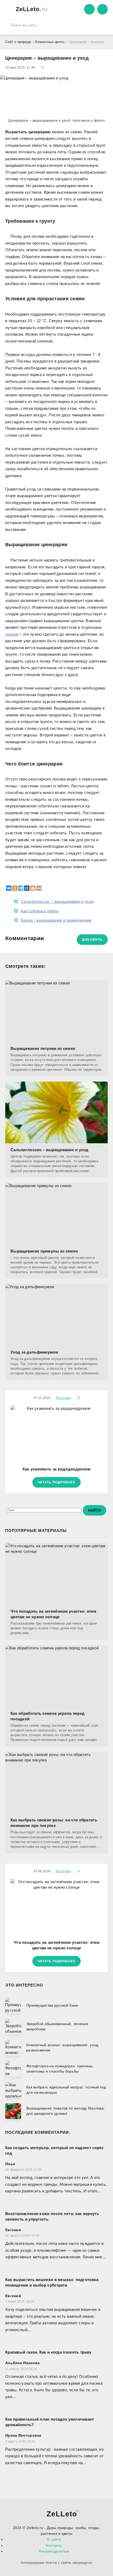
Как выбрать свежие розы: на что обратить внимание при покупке (54, 1823)
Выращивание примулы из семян (44, 1251)
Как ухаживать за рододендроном (57, 1469)
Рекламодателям (54, 2551)
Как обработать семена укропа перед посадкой (48, 1716)
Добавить (92, 940)
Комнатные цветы (50, 42)
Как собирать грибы (40, 911)
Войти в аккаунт (89, 9)
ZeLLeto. (32, 9)
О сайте (54, 2539)
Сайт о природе (18, 42)
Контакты (54, 2545)
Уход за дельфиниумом (34, 1352)
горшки (12, 634)
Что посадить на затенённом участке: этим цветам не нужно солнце (53, 1614)
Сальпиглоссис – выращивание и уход (57, 901)
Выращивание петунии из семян (43, 1048)
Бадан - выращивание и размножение (56, 920)
